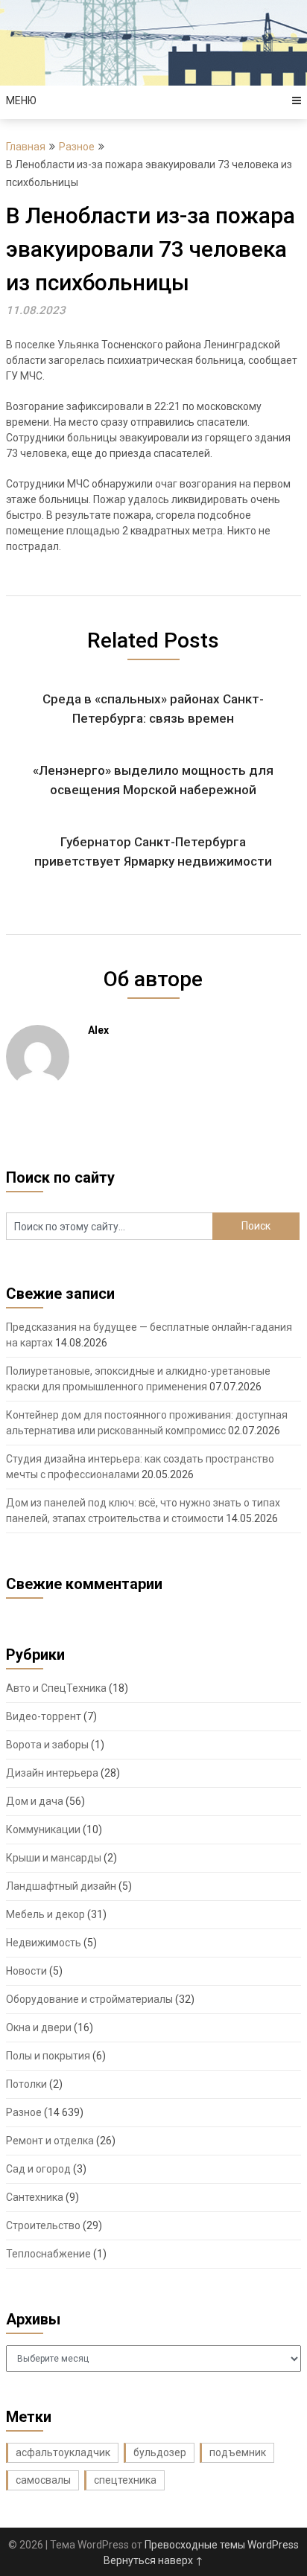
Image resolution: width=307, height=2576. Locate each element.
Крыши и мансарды (54, 1858)
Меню (21, 100)
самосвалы (43, 2480)
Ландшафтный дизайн (61, 1886)
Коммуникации (43, 1829)
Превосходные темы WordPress (222, 2545)
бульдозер (160, 2452)
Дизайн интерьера (52, 1773)
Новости (26, 1971)
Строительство (43, 2225)
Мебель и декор (45, 1914)
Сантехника (35, 2197)
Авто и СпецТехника (56, 1688)
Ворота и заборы (47, 1745)
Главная (26, 147)
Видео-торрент (44, 1716)
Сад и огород (38, 2169)
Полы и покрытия (48, 2056)
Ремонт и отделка (50, 2141)
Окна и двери (39, 2027)
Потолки (26, 2084)
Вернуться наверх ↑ (153, 2560)
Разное (77, 147)
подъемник (238, 2452)
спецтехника (125, 2480)
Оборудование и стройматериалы (89, 1999)
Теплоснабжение (48, 2254)
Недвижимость (44, 1943)
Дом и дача (35, 1801)
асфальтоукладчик (63, 2452)
